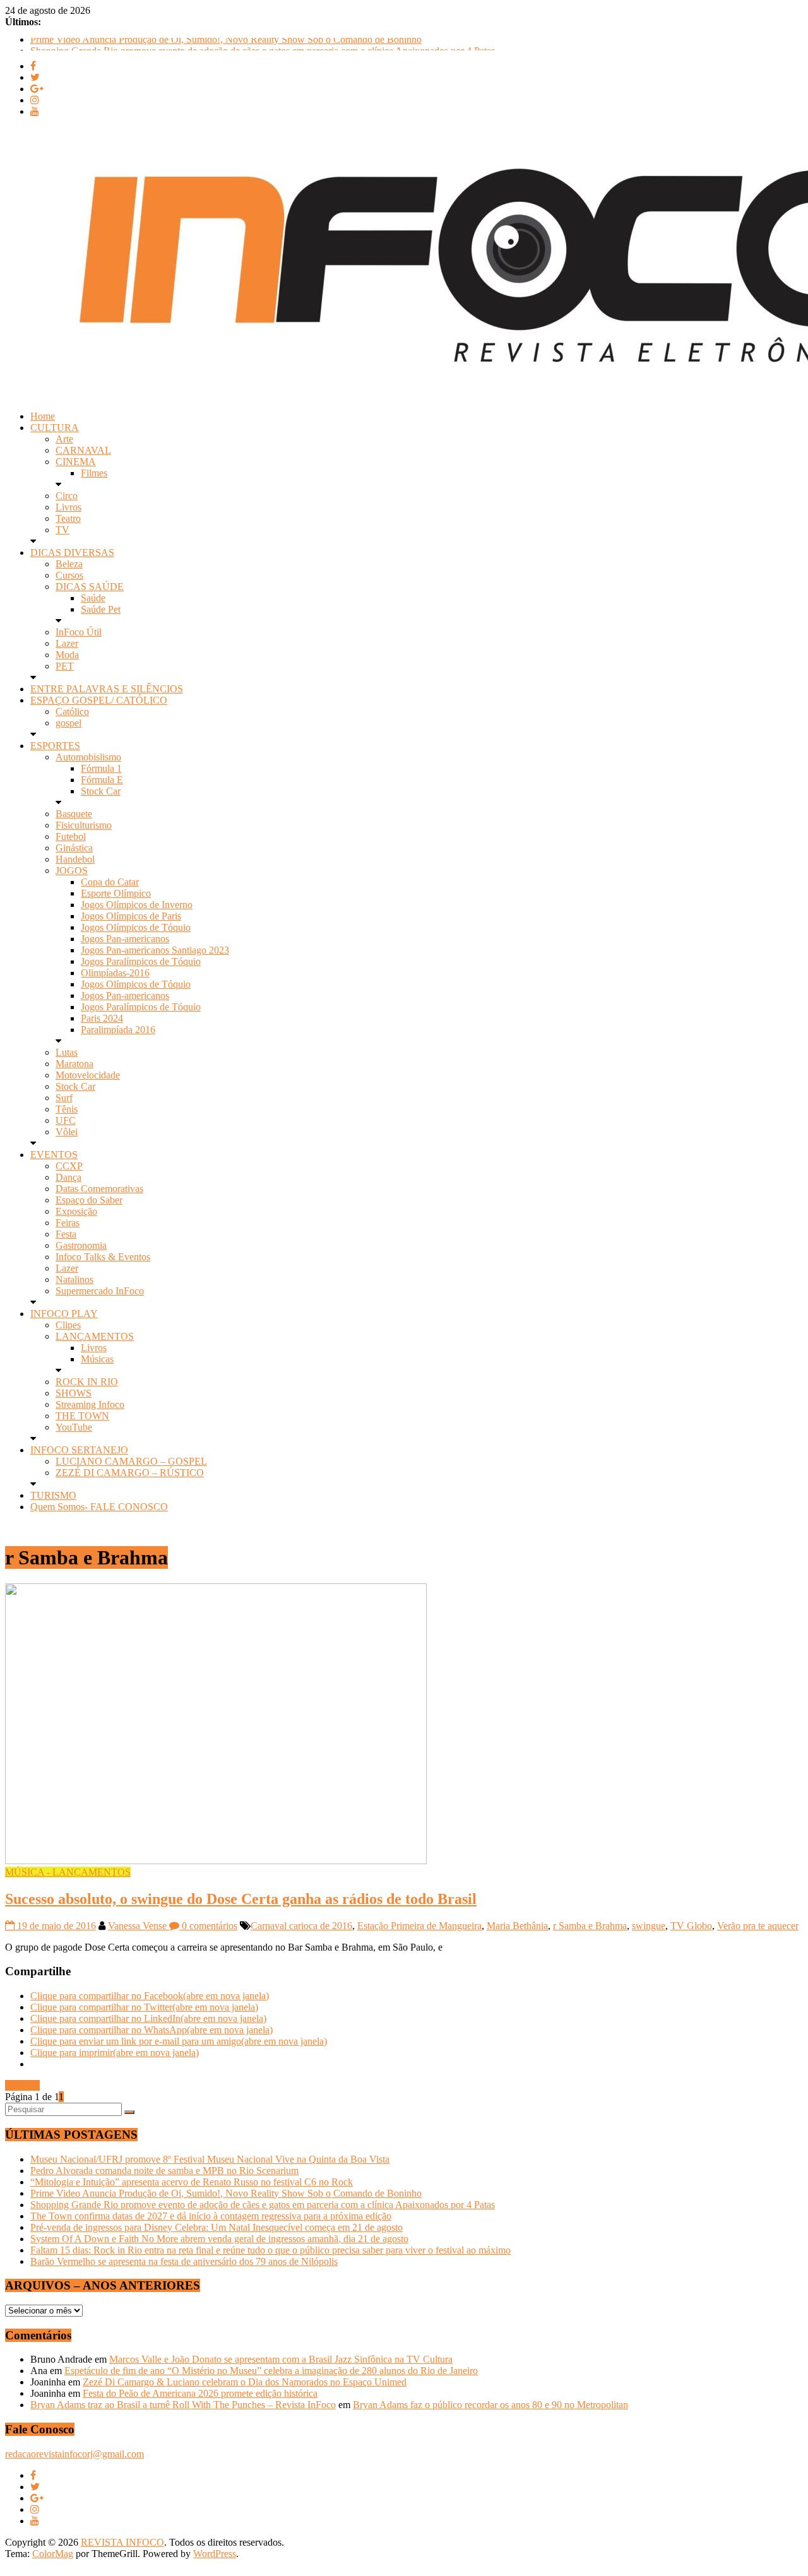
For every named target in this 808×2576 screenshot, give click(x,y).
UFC (66, 1120)
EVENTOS (54, 1155)
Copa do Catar (110, 882)
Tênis (67, 1109)
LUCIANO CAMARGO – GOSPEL (131, 1461)
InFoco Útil (79, 632)
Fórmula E (102, 780)
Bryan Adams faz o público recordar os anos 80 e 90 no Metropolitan (490, 2405)
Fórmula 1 (101, 768)
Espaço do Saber (89, 1200)
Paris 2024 (102, 1018)
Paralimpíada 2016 (118, 1030)
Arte (64, 439)
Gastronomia (81, 1245)
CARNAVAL (83, 450)
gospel (68, 723)
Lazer (67, 643)
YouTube (74, 1427)
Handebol (75, 859)
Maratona (74, 1064)
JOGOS (72, 871)
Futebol (71, 836)
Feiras (68, 1223)
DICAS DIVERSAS (72, 552)
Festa (66, 1234)
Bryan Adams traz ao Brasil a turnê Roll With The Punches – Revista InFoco (183, 2405)
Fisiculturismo (84, 825)
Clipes (68, 1325)
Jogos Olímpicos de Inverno (137, 905)
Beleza (69, 564)
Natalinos (74, 1279)
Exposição (76, 1211)
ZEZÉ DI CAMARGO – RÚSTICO (130, 1473)
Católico (72, 712)
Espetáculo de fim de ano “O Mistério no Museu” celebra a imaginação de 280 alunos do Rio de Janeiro (271, 2371)
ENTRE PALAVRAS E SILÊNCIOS (107, 689)
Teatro (68, 518)
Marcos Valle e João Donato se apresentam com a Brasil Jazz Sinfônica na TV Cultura (281, 2359)
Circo (67, 496)
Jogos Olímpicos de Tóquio (136, 927)
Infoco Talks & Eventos (103, 1257)
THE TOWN (82, 1416)
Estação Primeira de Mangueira (419, 1926)
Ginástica (74, 848)
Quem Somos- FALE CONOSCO (99, 1507)
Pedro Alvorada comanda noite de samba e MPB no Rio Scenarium (164, 2171)
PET (65, 666)
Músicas (97, 1359)
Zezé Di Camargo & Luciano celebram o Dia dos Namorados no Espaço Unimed (245, 2382)
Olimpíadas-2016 (115, 973)
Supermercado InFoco (100, 1291)
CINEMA (76, 462)
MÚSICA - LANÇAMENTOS (68, 1872)
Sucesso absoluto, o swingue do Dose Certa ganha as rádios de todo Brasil (241, 1899)
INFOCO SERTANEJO (79, 1450)
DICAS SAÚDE (90, 587)
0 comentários (208, 1926)
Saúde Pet (101, 609)
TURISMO (53, 1495)
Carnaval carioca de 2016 (301, 1926)
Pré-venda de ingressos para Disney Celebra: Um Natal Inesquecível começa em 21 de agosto (217, 2227)
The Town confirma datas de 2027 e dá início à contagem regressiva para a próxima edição (211, 2216)
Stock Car (101, 791)
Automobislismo (88, 757)
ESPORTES (55, 746)
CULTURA (55, 428)
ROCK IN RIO (87, 1382)
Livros (68, 507)
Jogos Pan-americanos (125, 939)
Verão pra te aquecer (758, 1926)
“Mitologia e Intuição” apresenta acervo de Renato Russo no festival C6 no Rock (192, 2182)
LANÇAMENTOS (95, 1336)
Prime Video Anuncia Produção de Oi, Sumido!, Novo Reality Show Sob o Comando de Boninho (226, 43)
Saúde (93, 598)
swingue (649, 1926)
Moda (67, 655)
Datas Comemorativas (99, 1189)
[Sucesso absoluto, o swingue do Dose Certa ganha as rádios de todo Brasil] (216, 1861)
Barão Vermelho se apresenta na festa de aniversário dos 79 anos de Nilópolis (184, 2261)
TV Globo (691, 1926)
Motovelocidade (88, 1075)
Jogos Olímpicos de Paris (131, 916)
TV (62, 530)
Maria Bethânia (517, 1926)
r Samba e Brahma (590, 1926)
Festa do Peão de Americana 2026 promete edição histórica (200, 2393)
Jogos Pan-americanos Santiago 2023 (155, 950)
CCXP (69, 1166)
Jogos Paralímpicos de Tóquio (141, 961)
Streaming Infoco (90, 1404)
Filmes (94, 473)
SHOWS (74, 1393)
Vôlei (67, 1132)
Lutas (67, 1052)
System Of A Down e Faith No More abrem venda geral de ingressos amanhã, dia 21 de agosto (219, 2239)
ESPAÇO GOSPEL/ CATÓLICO (99, 700)
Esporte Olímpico (116, 893)
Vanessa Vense (139, 1926)
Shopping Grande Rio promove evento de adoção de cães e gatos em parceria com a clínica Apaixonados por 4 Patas (263, 2205)
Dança (68, 1177)
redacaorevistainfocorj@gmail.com (74, 2454)
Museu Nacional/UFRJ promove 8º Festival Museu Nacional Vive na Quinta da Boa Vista (210, 2159)
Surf (64, 1098)
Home (43, 416)
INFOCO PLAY (64, 1314)
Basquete (74, 814)
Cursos (69, 575)
